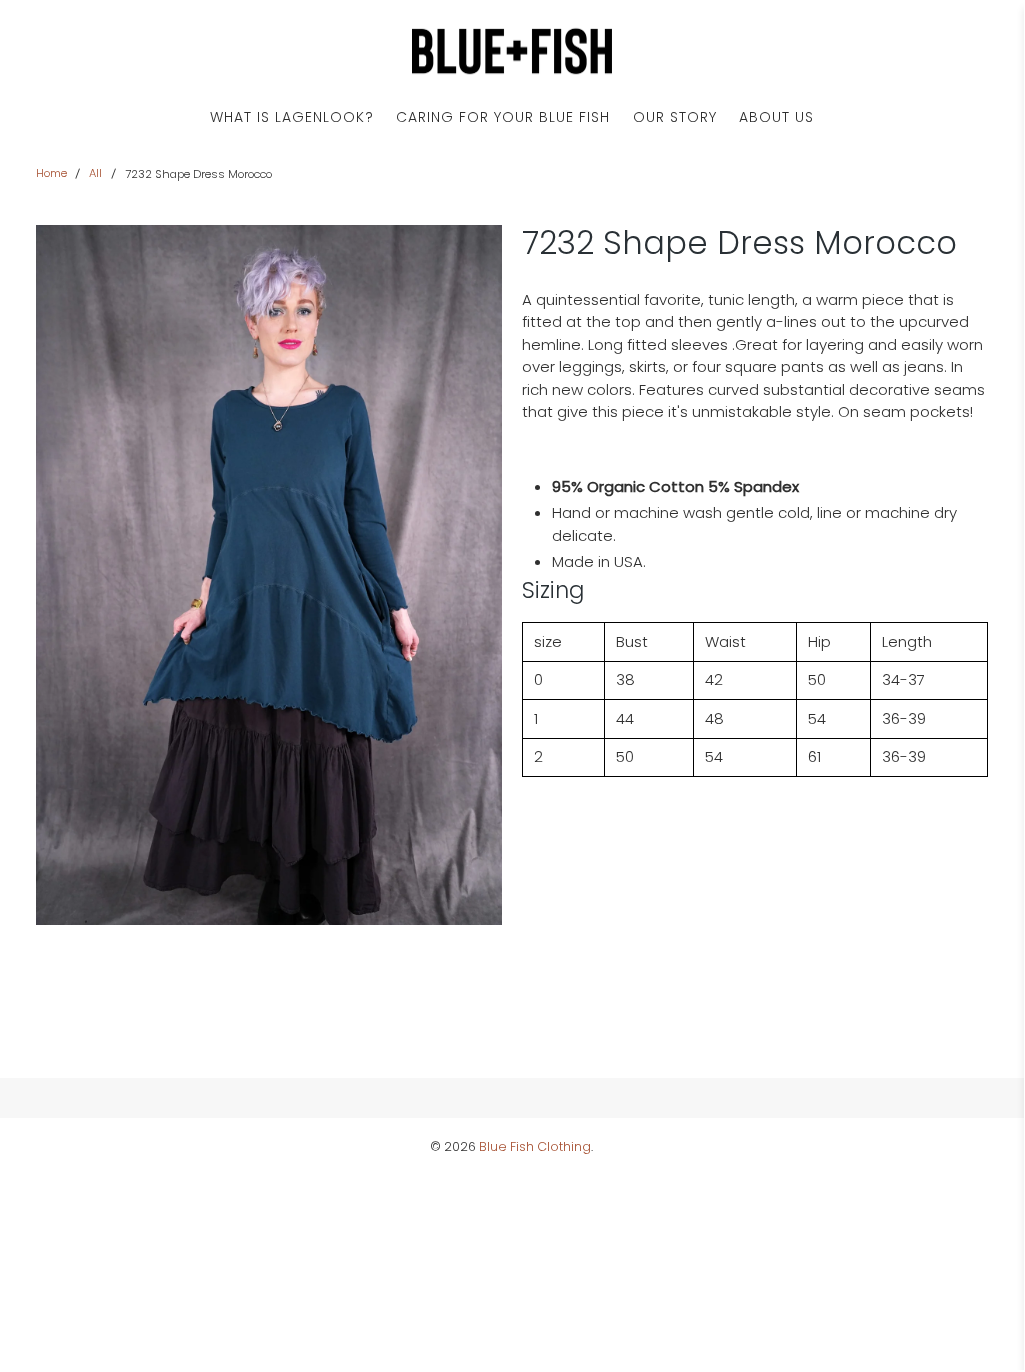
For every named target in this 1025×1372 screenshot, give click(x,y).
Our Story (675, 117)
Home (51, 173)
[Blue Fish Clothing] (512, 51)
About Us (776, 117)
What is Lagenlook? (292, 117)
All (95, 173)
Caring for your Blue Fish (503, 117)
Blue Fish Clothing (535, 1146)
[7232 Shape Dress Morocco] (269, 575)
